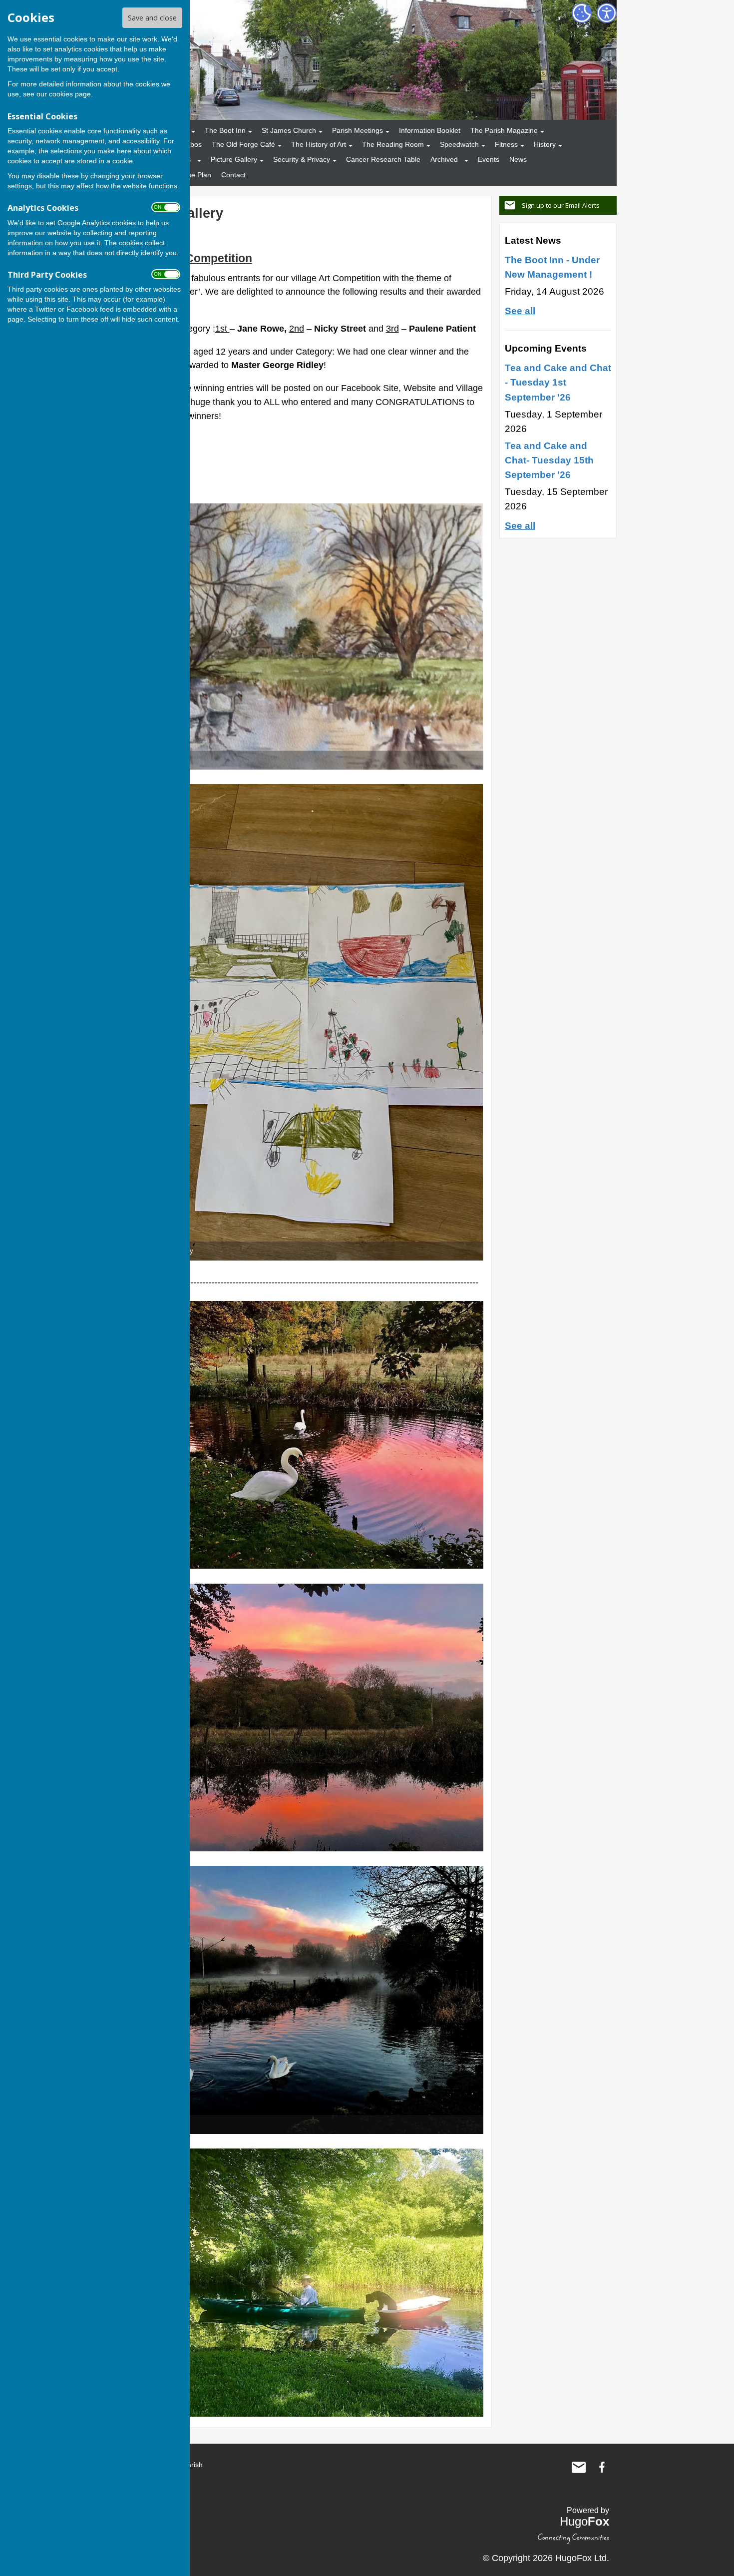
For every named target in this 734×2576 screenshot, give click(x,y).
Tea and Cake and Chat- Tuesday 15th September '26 (549, 460)
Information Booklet (430, 130)
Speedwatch (459, 144)
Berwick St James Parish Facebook (602, 2467)
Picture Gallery (234, 159)
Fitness (506, 144)
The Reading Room (393, 144)
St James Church (289, 130)
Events (489, 159)
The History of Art (319, 144)
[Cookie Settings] (582, 13)
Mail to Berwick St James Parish (579, 2467)
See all (520, 311)
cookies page (70, 94)
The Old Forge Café (243, 144)
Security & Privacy (302, 159)
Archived (444, 159)
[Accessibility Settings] (607, 13)
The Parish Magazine (504, 130)
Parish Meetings (358, 130)
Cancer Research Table (383, 159)
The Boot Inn (225, 130)
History (545, 144)
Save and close (152, 18)
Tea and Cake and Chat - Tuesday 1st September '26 (558, 382)
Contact (233, 175)
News (518, 159)
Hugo (584, 2521)
